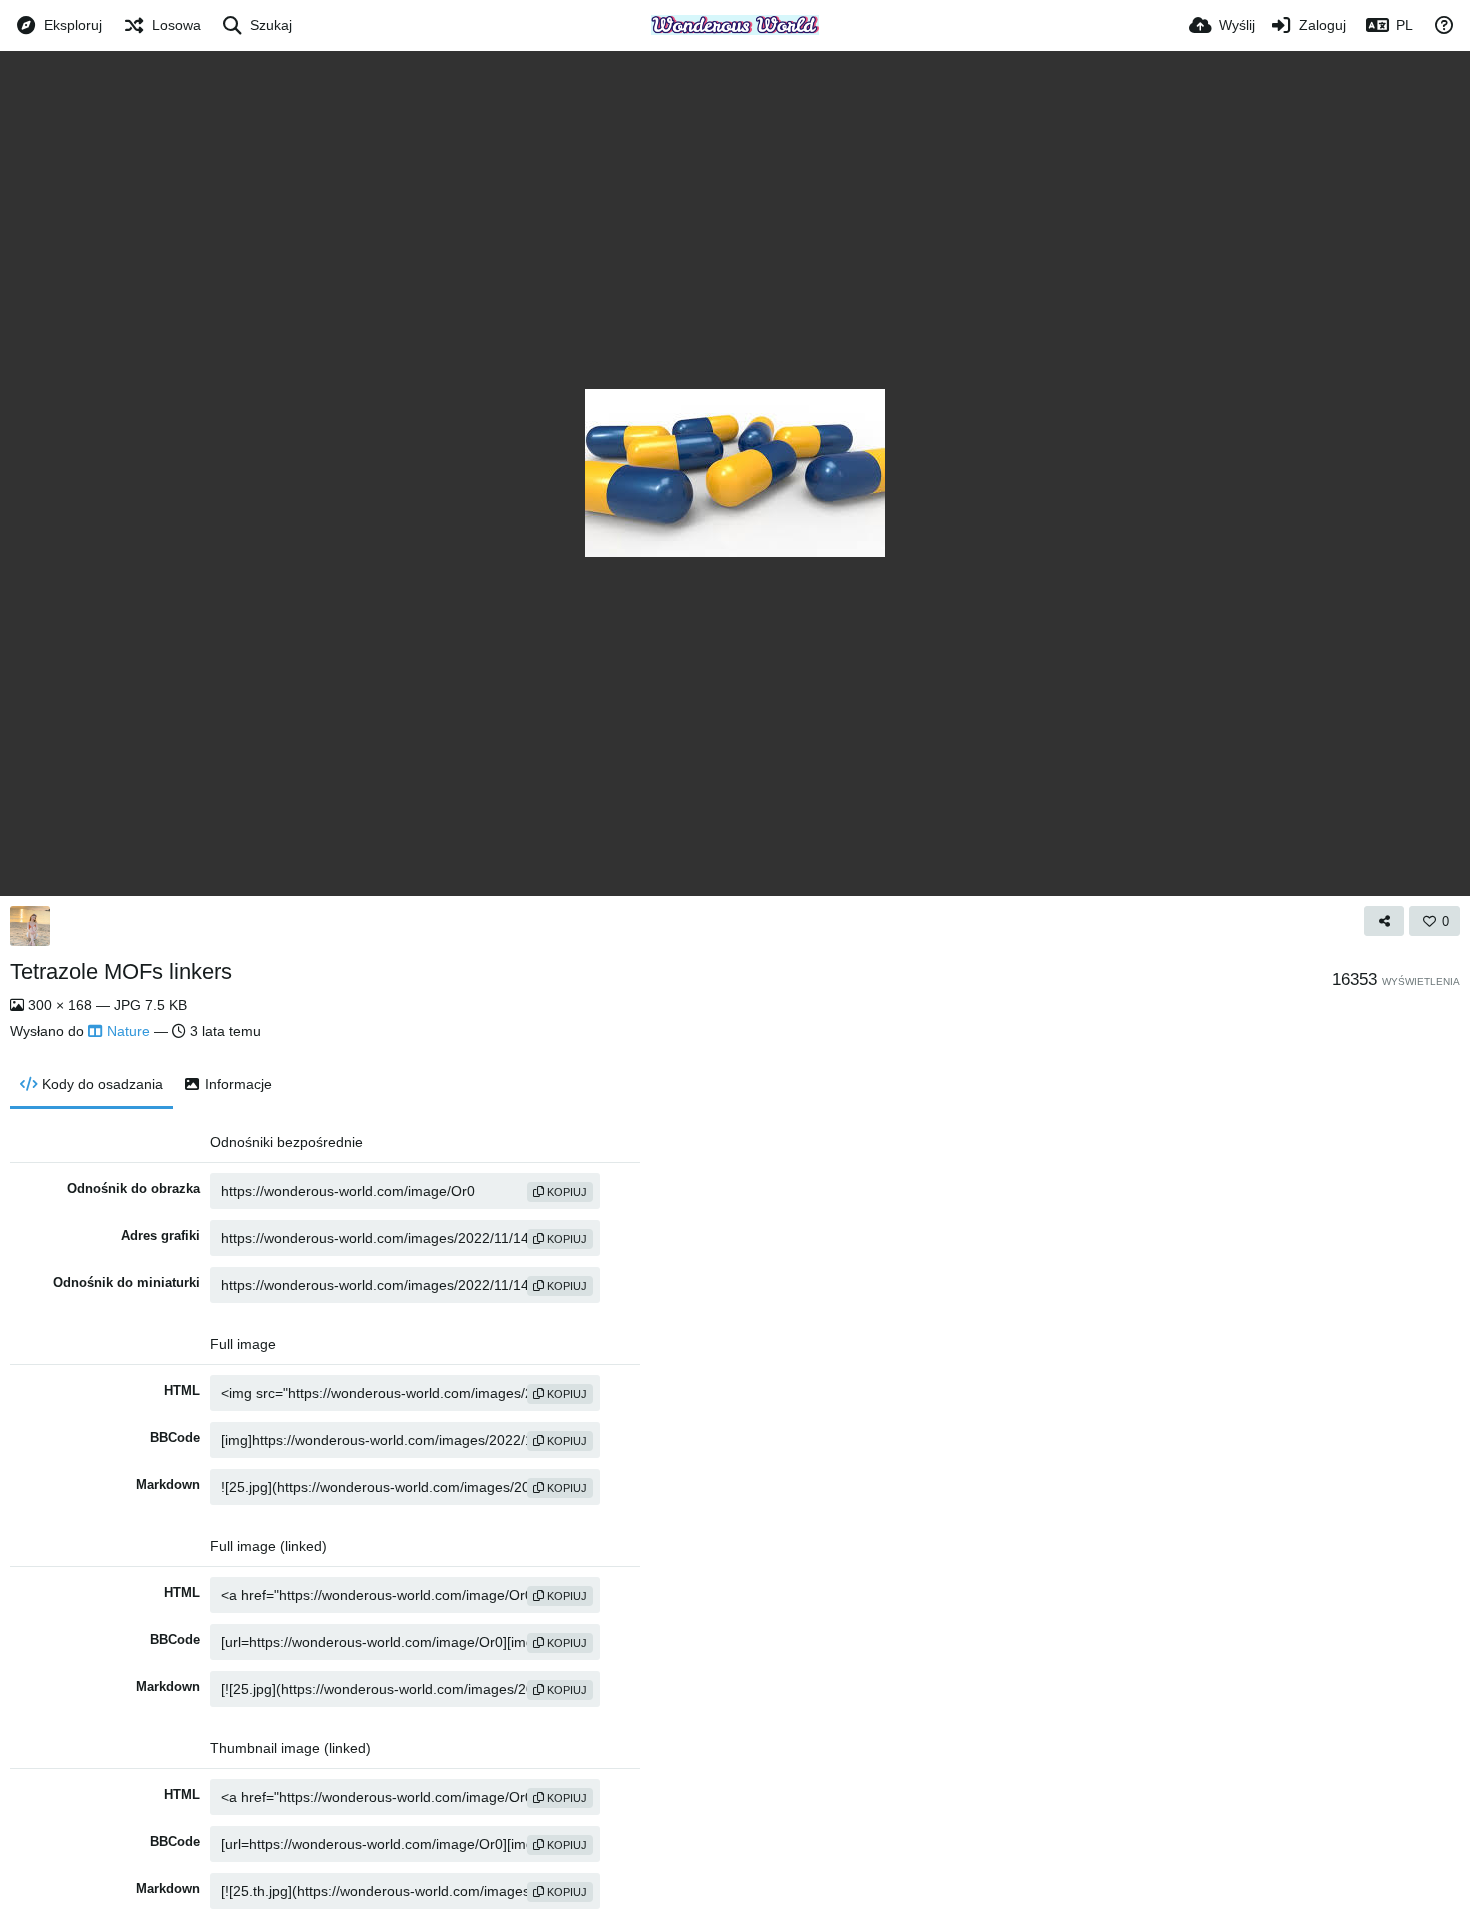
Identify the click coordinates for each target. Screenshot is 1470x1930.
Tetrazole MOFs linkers (121, 971)
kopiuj (565, 1192)
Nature (128, 1031)
